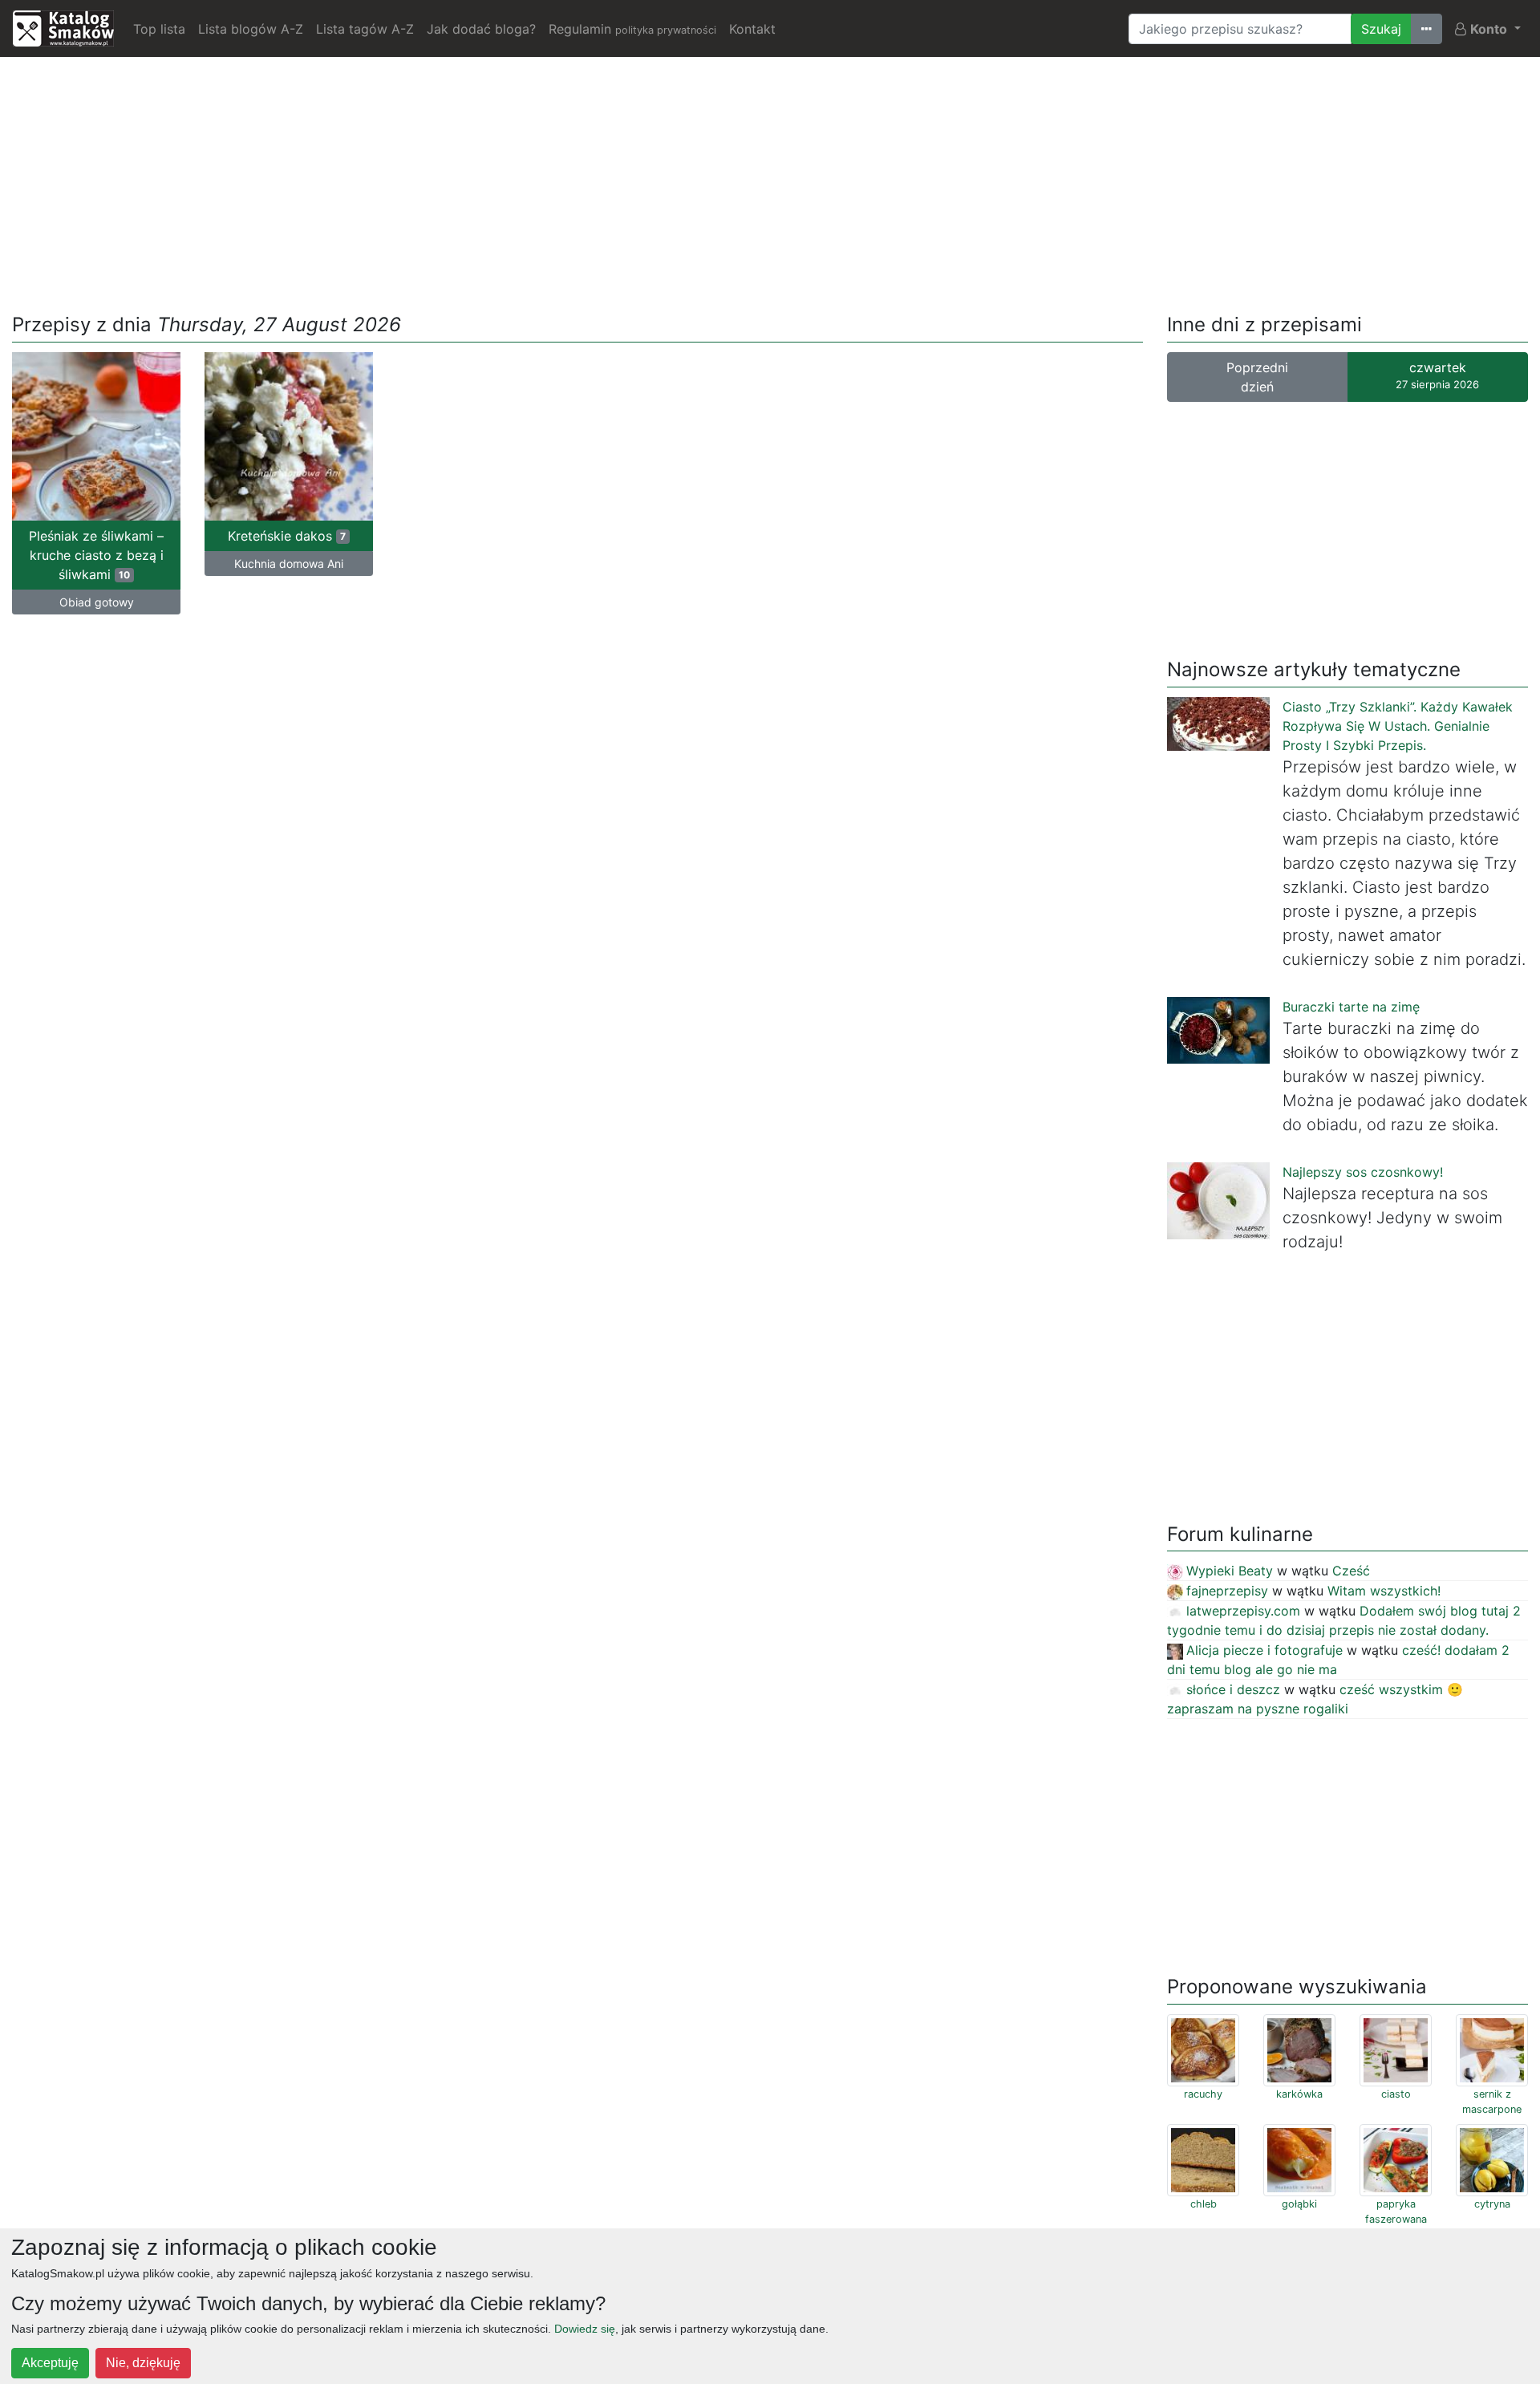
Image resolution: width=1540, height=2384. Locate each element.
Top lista (159, 29)
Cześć (1351, 1571)
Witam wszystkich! (1384, 1591)
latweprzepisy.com (1243, 1611)
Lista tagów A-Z (365, 29)
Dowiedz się (585, 2329)
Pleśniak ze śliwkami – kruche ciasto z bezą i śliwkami (96, 555)
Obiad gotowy (97, 602)
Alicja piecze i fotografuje (1264, 1650)
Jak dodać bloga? (481, 29)
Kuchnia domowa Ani (289, 564)
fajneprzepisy (1227, 1591)
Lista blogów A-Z (251, 29)
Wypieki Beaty (1230, 1571)
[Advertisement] (770, 182)
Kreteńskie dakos (287, 536)
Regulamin (632, 29)
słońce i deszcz (1233, 1689)
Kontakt (752, 29)
